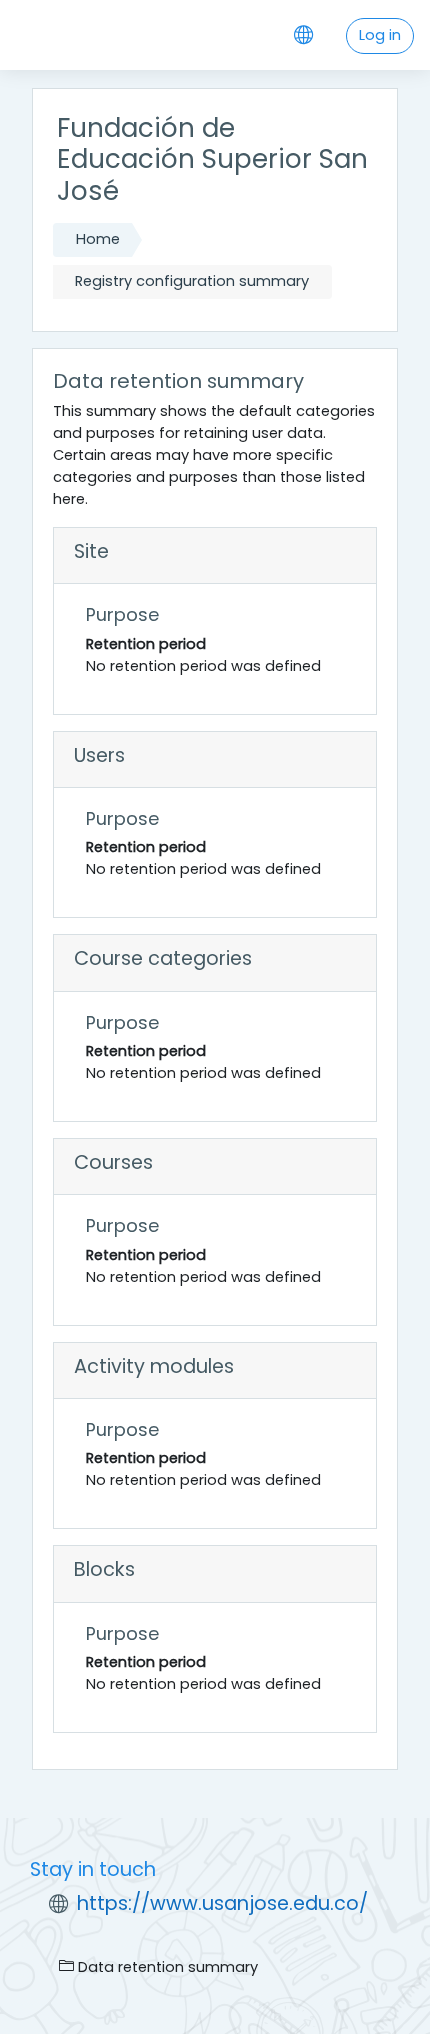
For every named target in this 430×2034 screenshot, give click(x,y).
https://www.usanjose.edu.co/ (222, 1903)
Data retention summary (166, 1967)
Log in (380, 35)
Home (98, 239)
